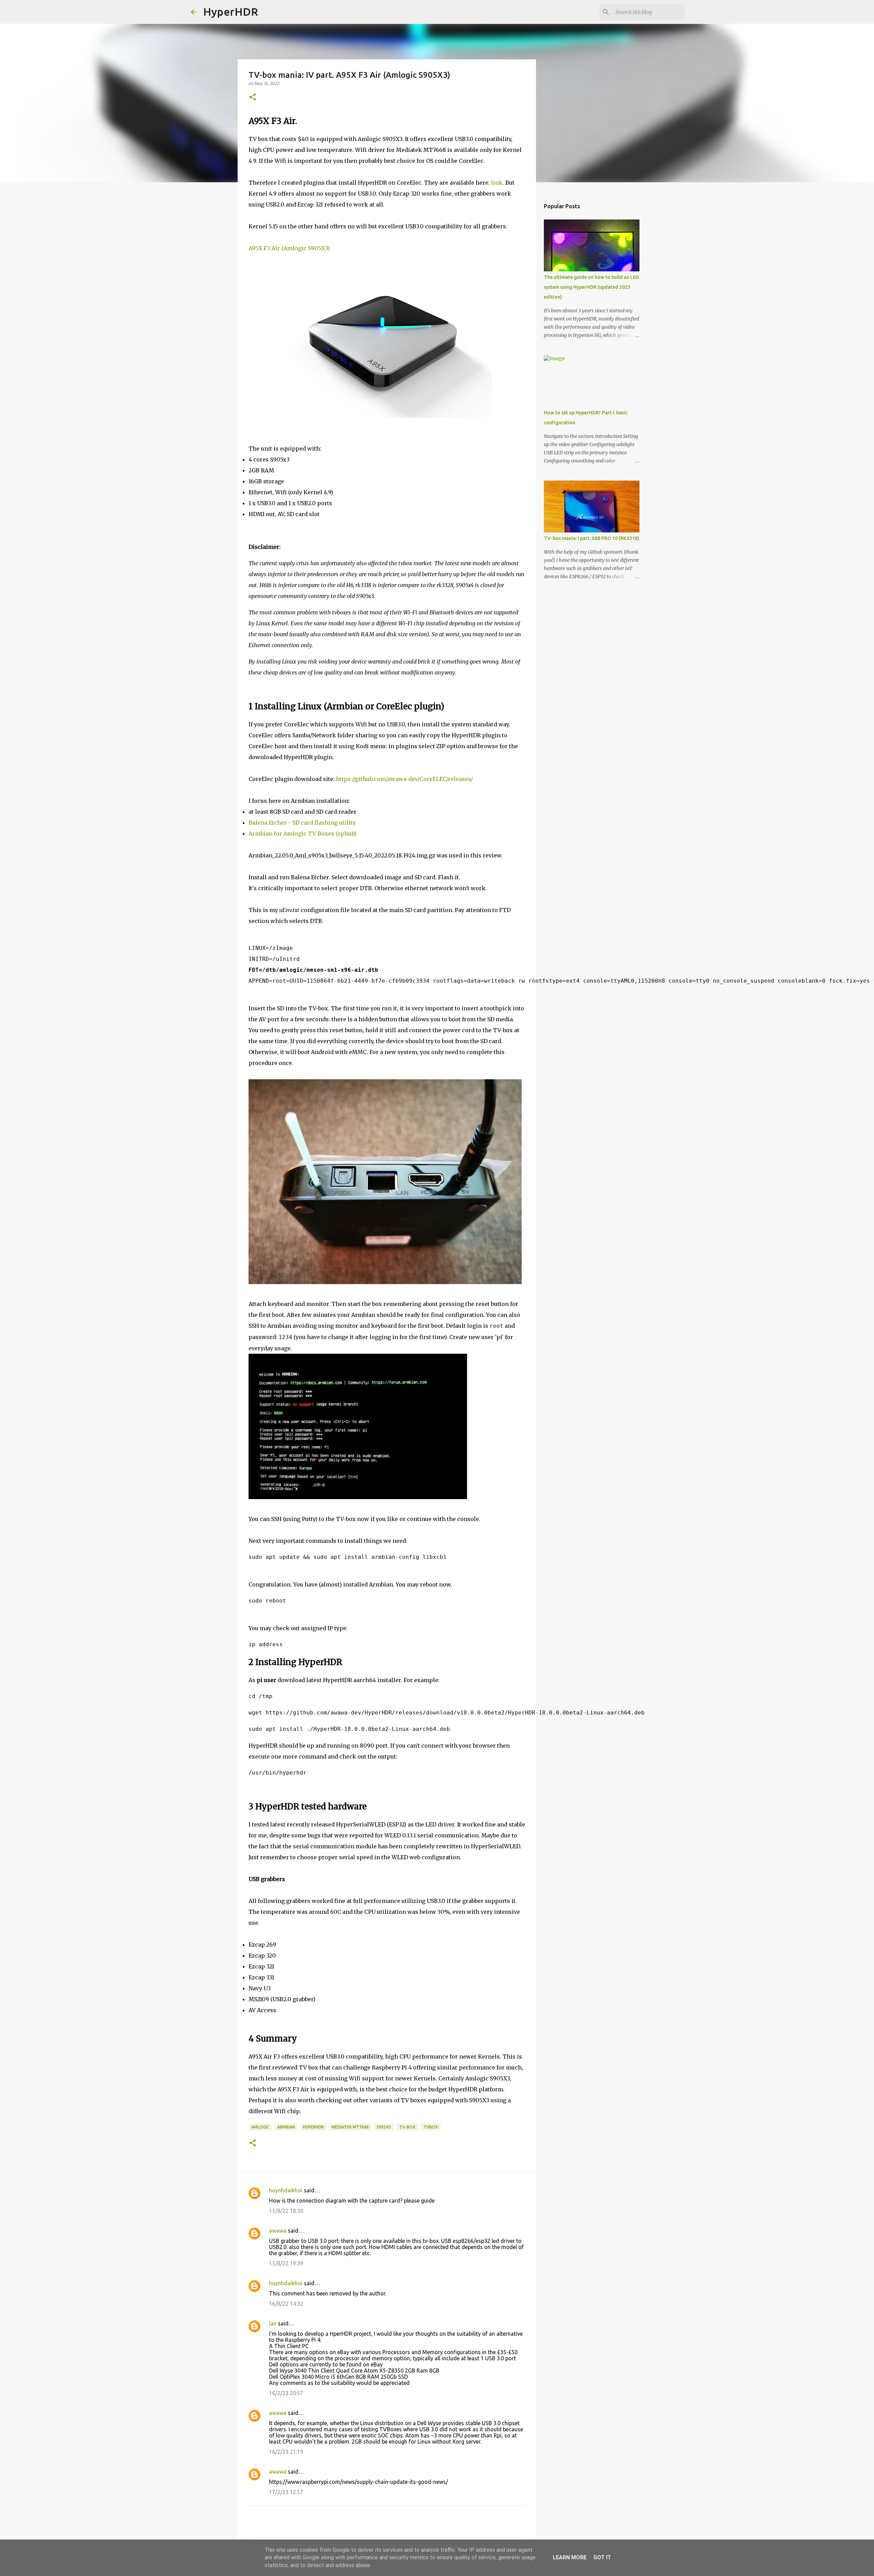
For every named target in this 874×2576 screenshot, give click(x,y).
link (497, 183)
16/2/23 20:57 (286, 2393)
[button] (253, 97)
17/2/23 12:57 (286, 2492)
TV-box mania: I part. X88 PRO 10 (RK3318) (591, 538)
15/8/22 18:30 (286, 2211)
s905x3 (384, 2127)
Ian (273, 2323)
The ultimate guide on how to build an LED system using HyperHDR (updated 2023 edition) (591, 287)
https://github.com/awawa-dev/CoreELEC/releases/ (404, 779)
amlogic (260, 2127)
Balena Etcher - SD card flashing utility (302, 823)
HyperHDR (231, 12)
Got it (602, 2557)
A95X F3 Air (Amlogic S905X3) (289, 248)
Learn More (570, 2557)
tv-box (407, 2127)
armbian (286, 2127)
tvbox (431, 2127)
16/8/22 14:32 (286, 2304)
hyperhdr (313, 2127)
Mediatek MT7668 (350, 2127)
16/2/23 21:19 (286, 2452)
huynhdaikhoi (286, 2190)
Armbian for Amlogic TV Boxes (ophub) (302, 834)
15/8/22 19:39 (286, 2263)
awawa (278, 2231)
